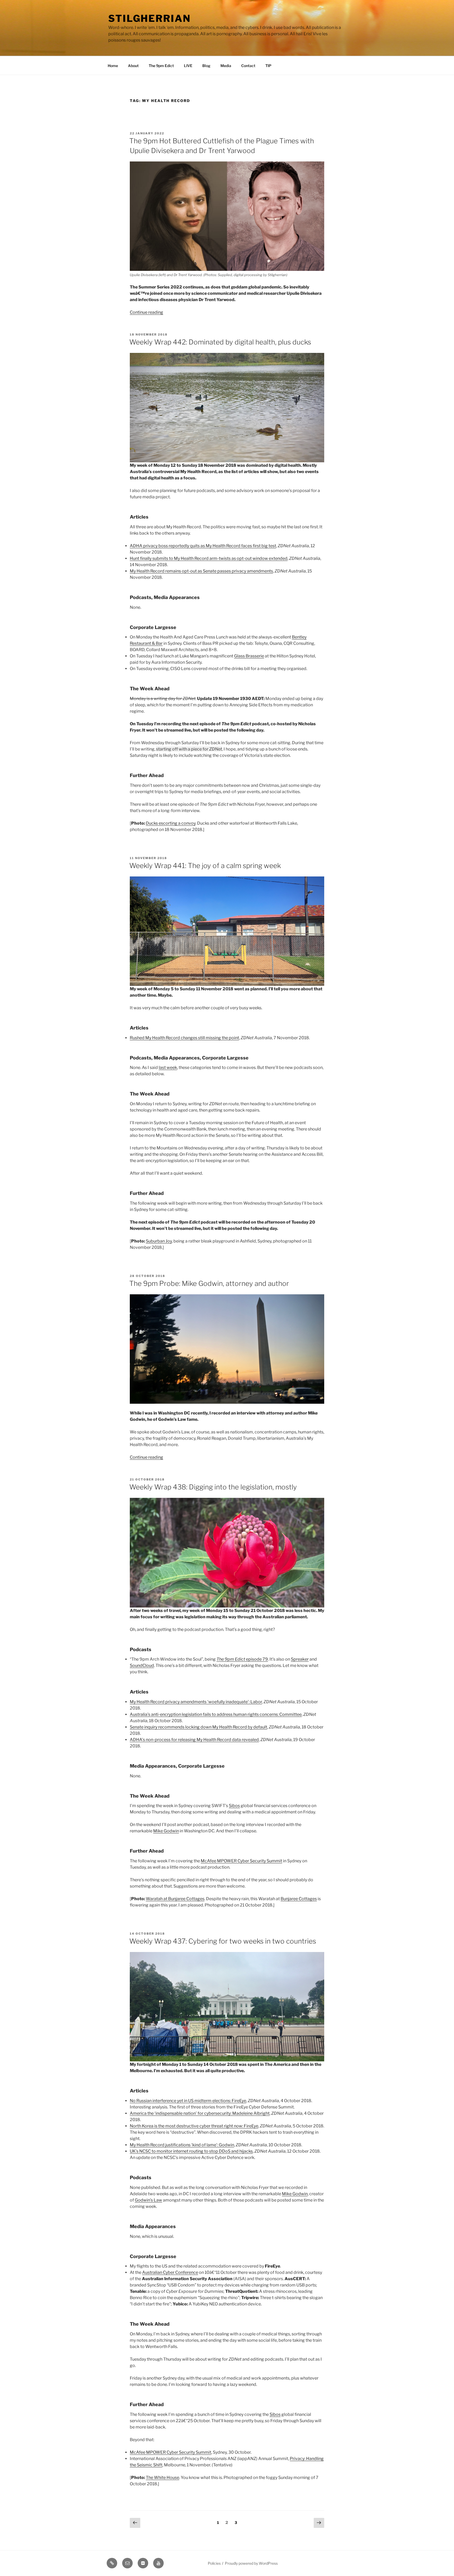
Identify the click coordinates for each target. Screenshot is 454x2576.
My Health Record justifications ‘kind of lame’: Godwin (182, 2145)
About (133, 66)
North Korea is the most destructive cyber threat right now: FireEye (194, 2126)
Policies (214, 2563)
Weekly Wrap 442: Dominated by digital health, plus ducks (220, 342)
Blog (206, 66)
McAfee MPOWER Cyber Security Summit (241, 1861)
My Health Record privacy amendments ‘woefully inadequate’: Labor (196, 1702)
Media (226, 66)
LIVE (188, 66)
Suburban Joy (159, 1241)
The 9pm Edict (161, 66)
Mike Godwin (166, 1831)
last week (168, 1068)
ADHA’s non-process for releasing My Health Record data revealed (194, 1740)
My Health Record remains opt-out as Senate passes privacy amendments (201, 571)
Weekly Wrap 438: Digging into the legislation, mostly (213, 1487)
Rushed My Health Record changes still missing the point (184, 1038)
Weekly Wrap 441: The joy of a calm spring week (205, 866)
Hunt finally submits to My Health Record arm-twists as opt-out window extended (209, 558)
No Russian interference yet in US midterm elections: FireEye (188, 2101)
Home (113, 66)
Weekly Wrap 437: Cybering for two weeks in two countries (223, 1941)
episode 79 (242, 1659)
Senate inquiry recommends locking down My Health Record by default (198, 1727)
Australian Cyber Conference (170, 2272)
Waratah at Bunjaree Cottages (175, 1899)
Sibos (234, 1806)
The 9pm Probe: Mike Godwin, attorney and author (209, 1283)
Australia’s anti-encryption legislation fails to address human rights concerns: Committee (216, 1714)
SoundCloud (142, 1665)
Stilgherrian (149, 18)
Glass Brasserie (249, 656)
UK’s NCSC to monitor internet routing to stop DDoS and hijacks (191, 2151)
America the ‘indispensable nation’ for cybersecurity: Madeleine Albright (200, 2113)
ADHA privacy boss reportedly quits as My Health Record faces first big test (203, 546)
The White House (162, 2478)
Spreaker (300, 1659)
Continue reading (146, 312)
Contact (248, 66)
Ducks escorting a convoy (171, 823)
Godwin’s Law (148, 2200)
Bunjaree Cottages (299, 1899)
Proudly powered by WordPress (251, 2563)
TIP (268, 66)
